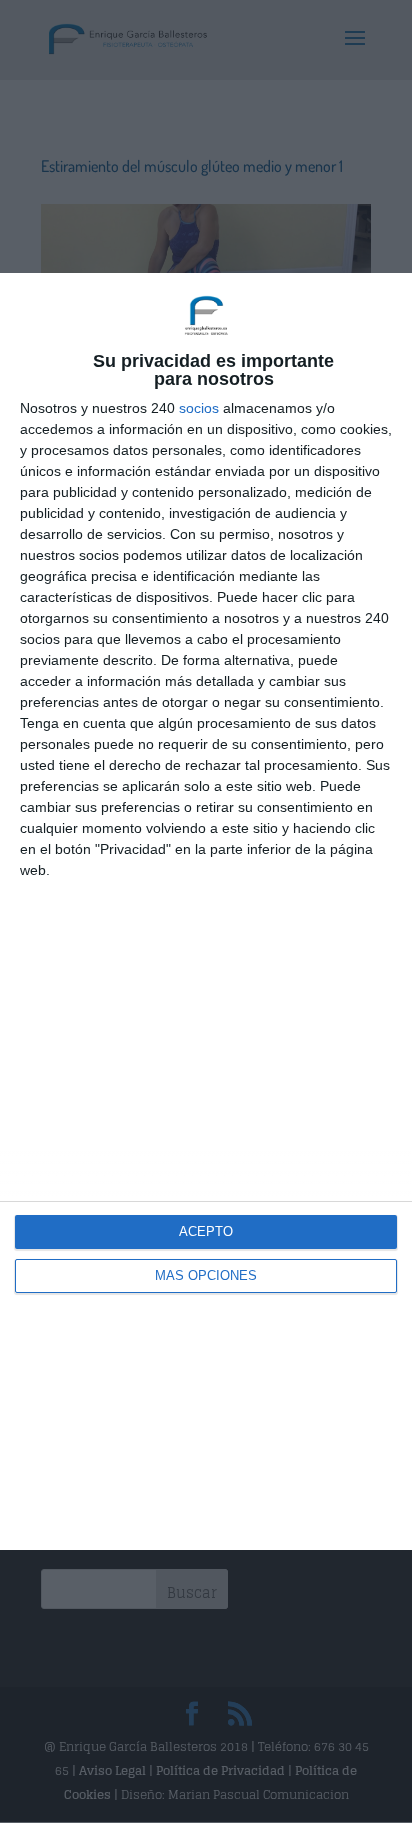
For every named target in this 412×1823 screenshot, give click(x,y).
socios (199, 408)
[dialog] (206, 911)
